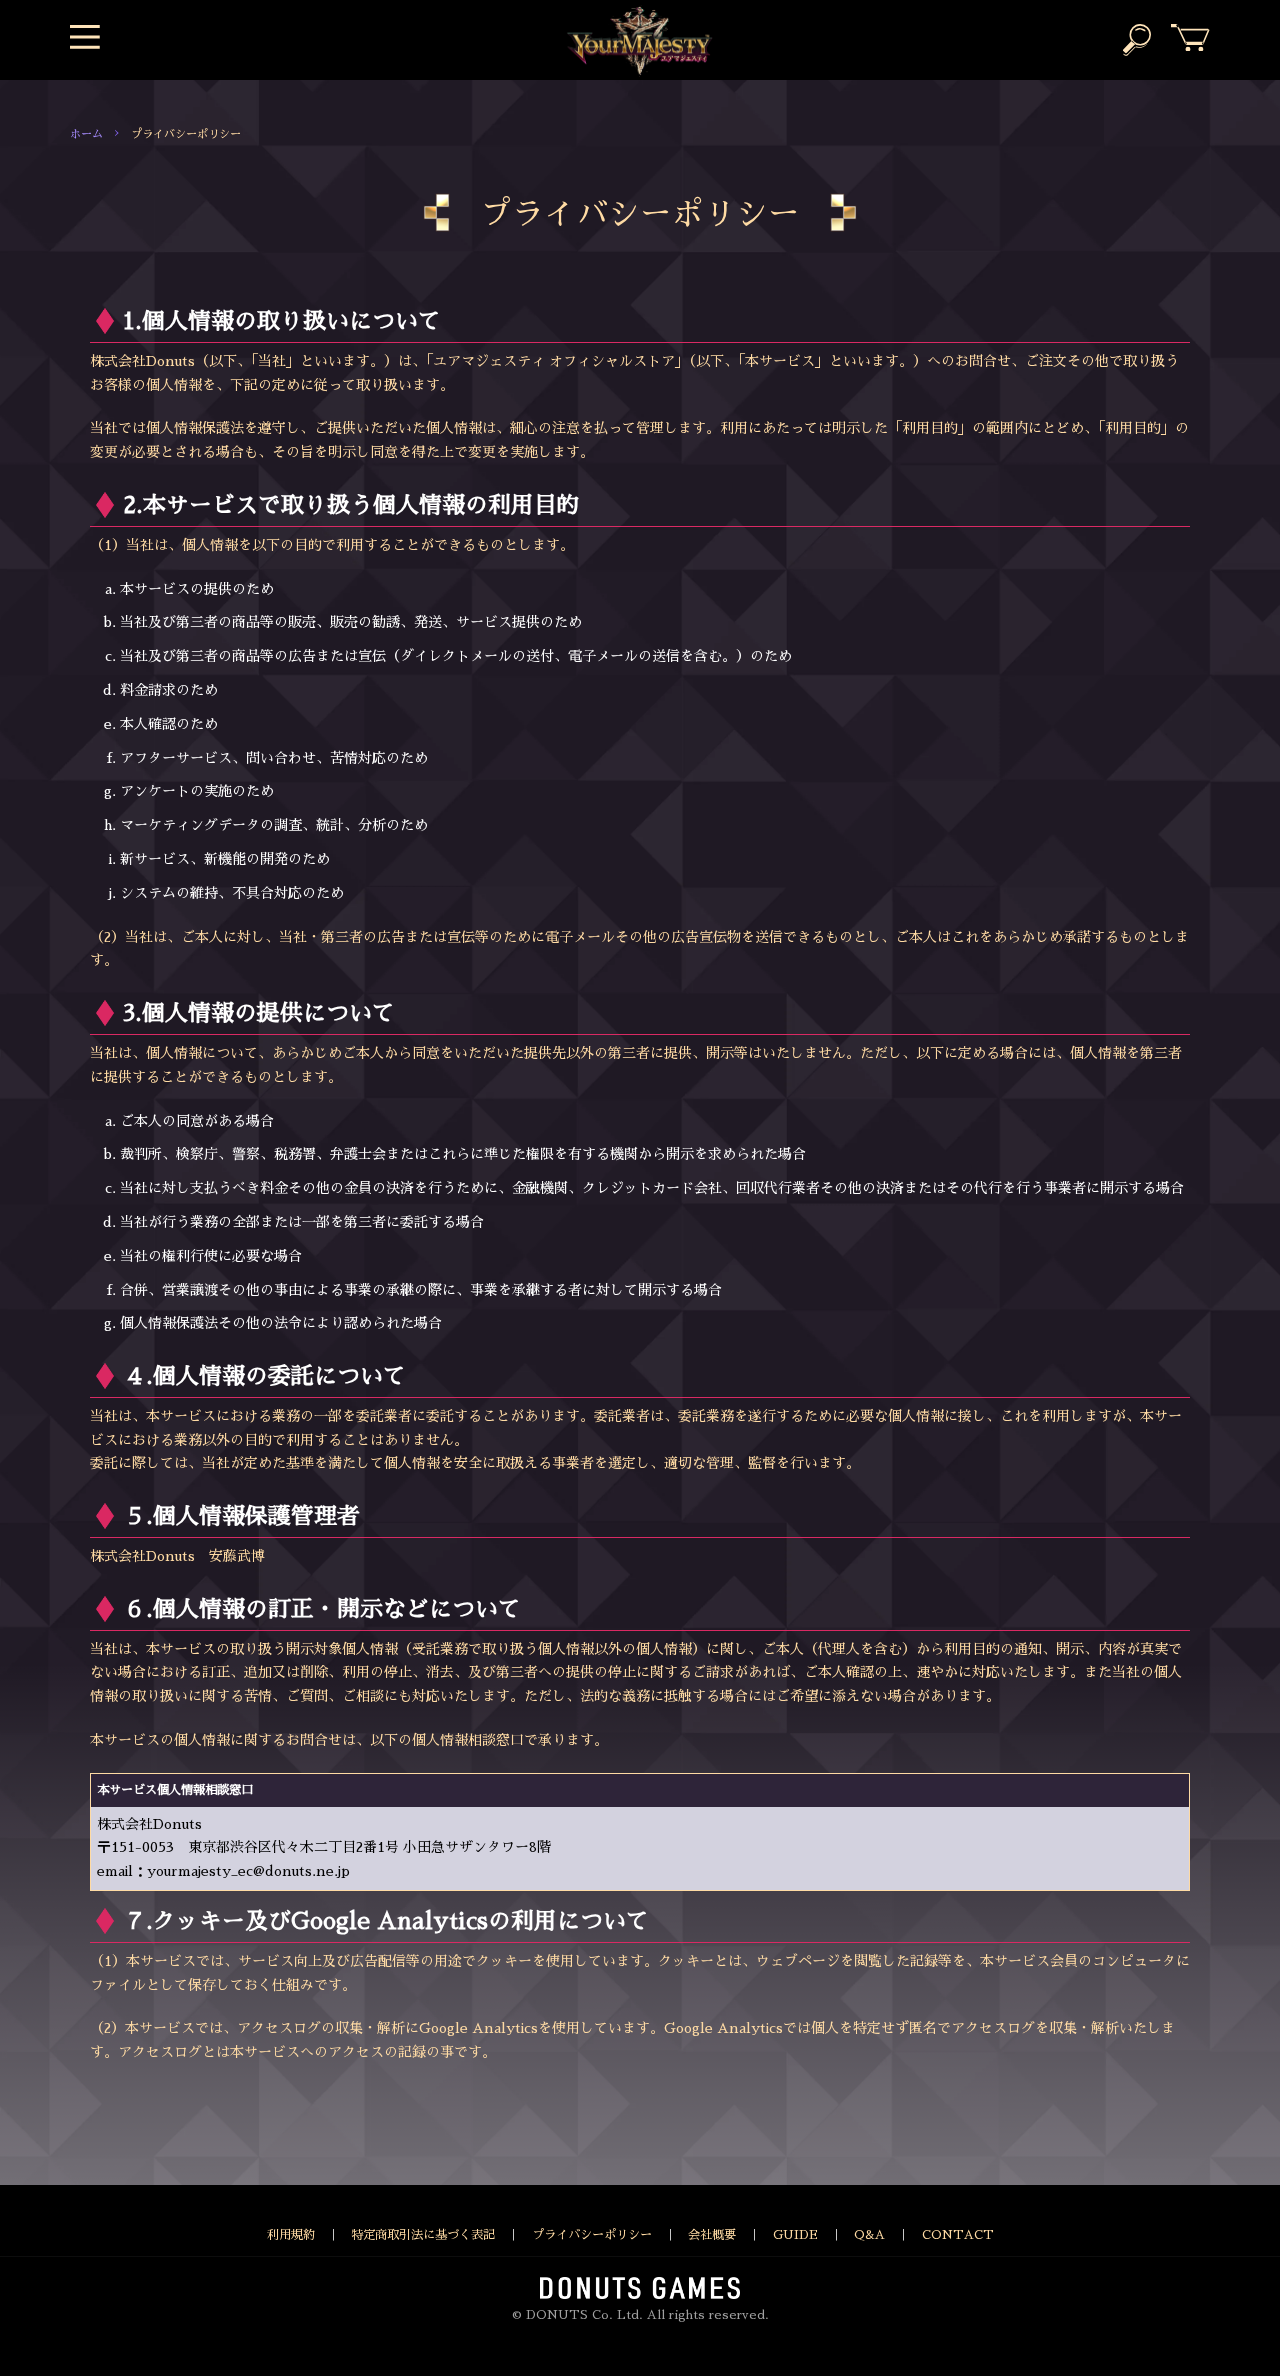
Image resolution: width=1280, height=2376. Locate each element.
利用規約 (291, 2235)
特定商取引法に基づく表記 (423, 2235)
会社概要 (712, 2235)
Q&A (869, 2235)
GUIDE (795, 2235)
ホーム (86, 134)
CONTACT (958, 2235)
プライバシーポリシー (592, 2235)
